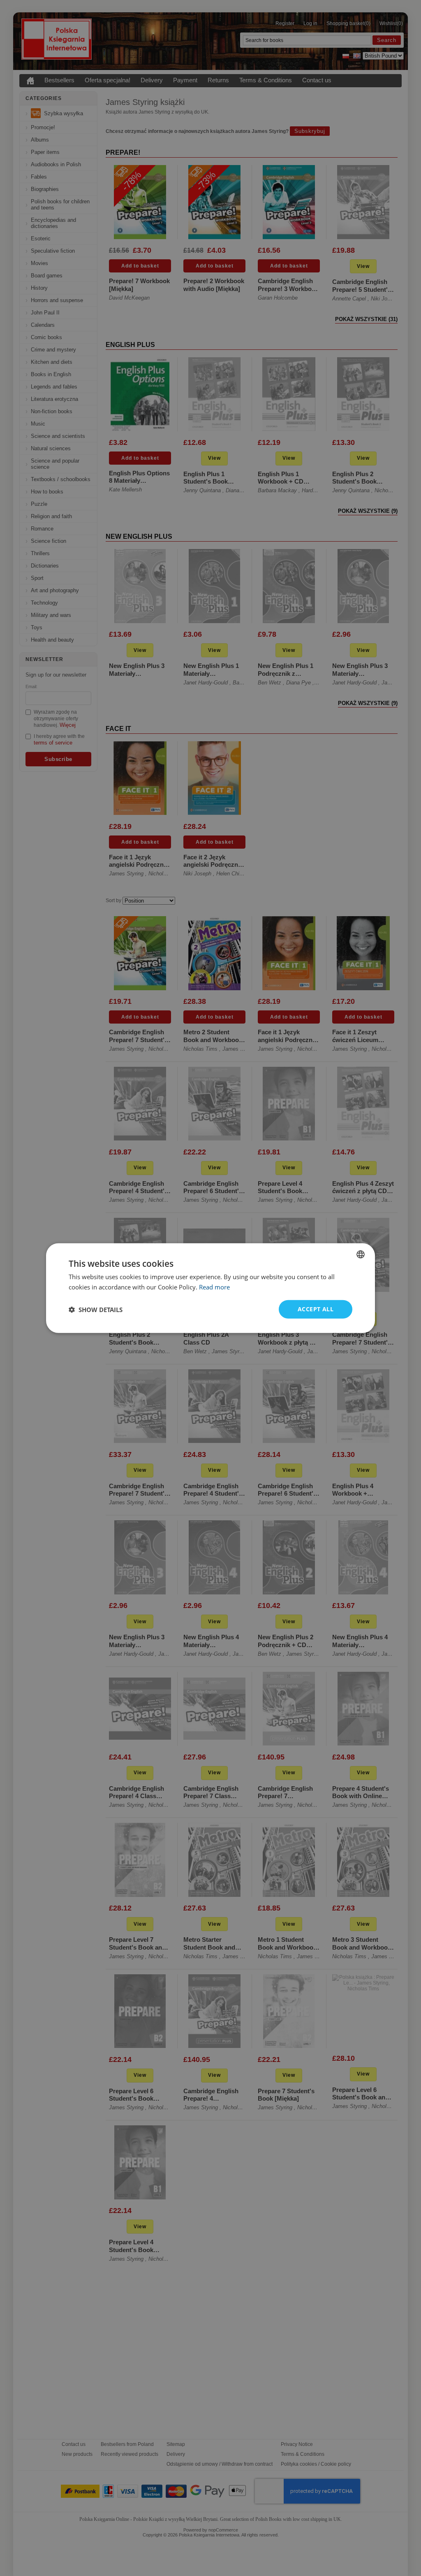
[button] (96, 1309)
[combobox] (361, 1254)
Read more (214, 1287)
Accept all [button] (316, 1309)
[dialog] (210, 1288)
